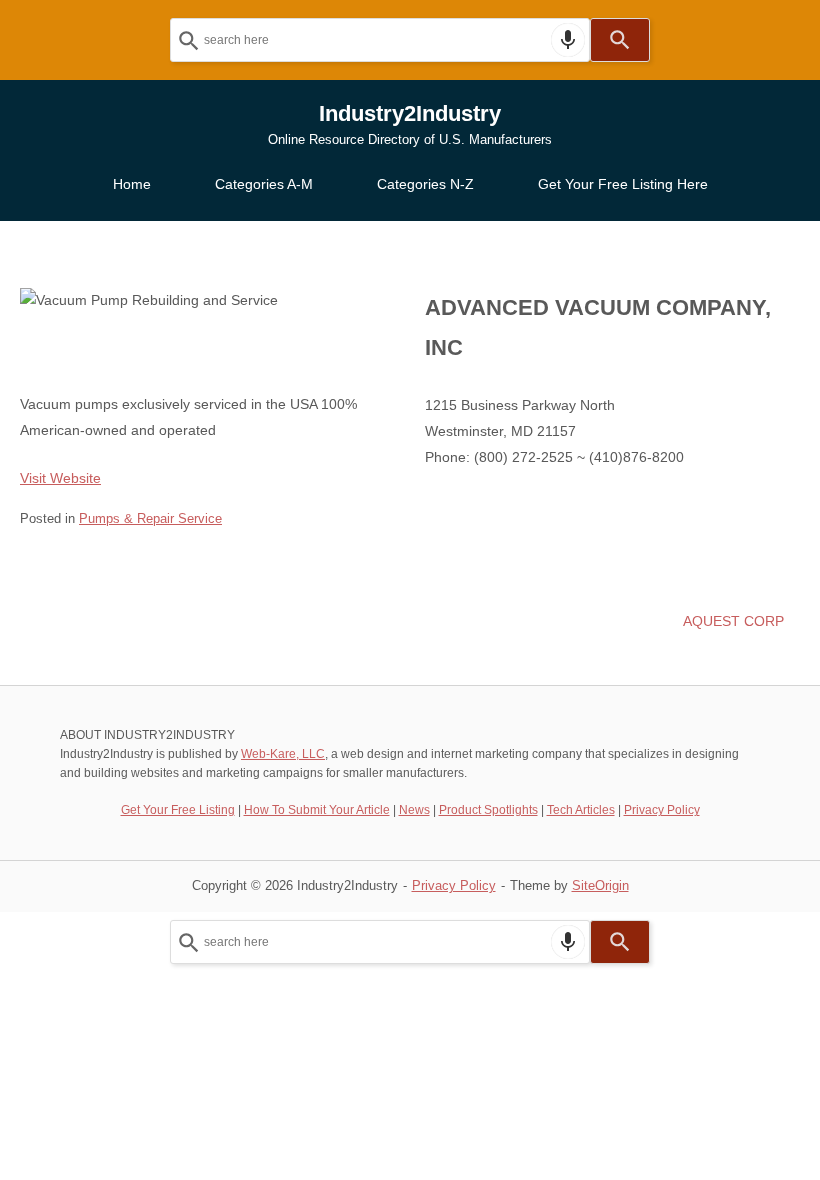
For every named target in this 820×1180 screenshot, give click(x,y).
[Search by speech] (568, 40)
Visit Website (60, 478)
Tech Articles (581, 810)
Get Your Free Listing (178, 810)
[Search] (620, 40)
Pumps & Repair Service (150, 518)
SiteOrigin (600, 885)
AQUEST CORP (733, 621)
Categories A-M (264, 184)
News (414, 810)
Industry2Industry (410, 113)
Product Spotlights (488, 810)
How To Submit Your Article (317, 810)
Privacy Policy (662, 810)
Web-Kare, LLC (283, 754)
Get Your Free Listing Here (623, 184)
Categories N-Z (425, 184)
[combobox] (380, 40)
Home (132, 184)
